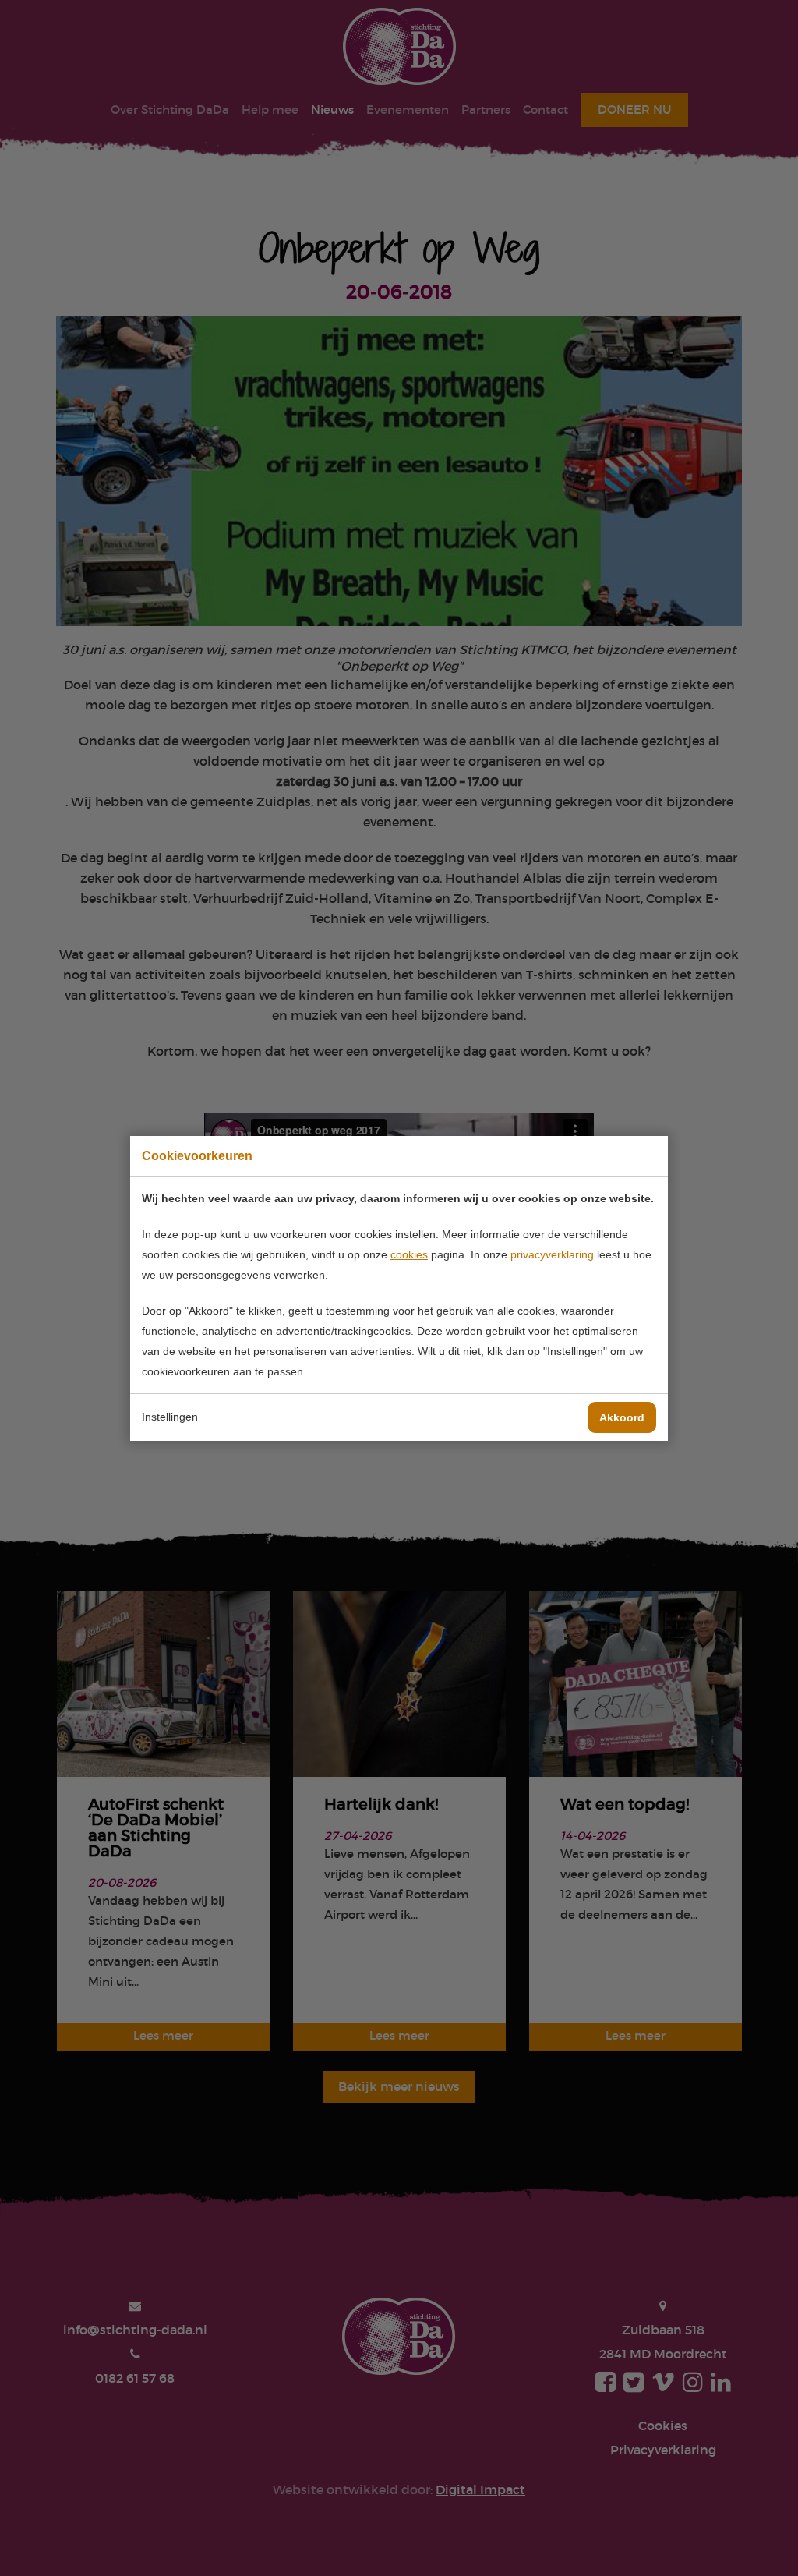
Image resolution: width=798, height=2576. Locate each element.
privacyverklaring (552, 1254)
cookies (409, 1254)
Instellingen (170, 1417)
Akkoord (622, 1417)
